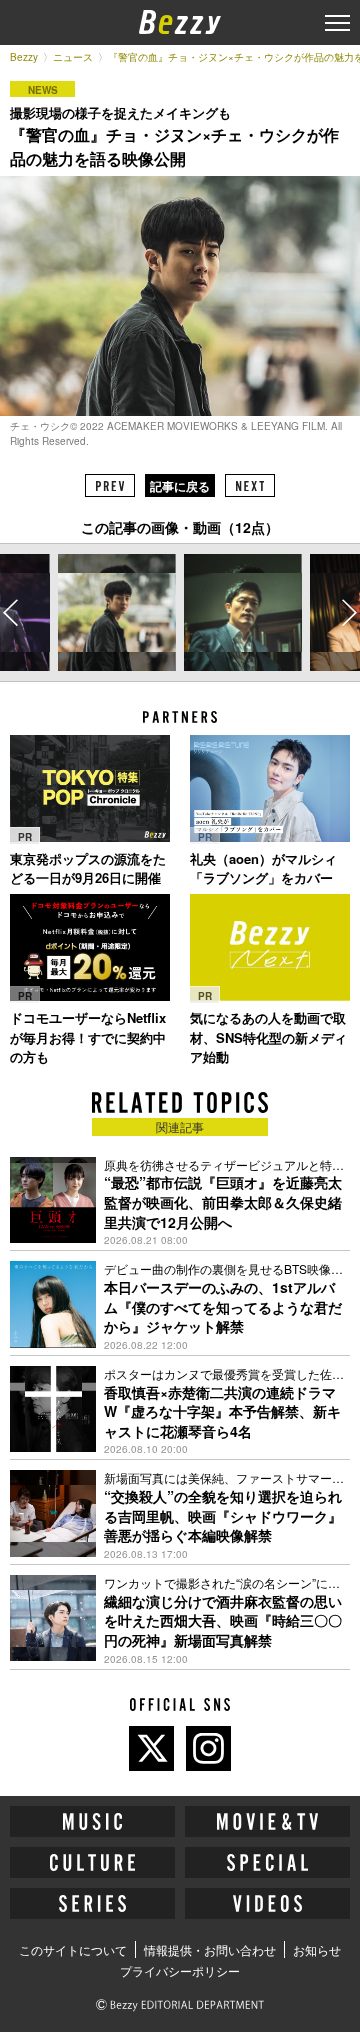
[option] (116, 612)
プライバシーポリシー (180, 1970)
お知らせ (317, 1949)
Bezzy (24, 57)
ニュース (73, 57)
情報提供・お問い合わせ (210, 1949)
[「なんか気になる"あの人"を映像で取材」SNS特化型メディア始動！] (270, 948)
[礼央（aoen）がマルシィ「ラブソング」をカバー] (270, 788)
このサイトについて (73, 1949)
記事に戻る (180, 486)
